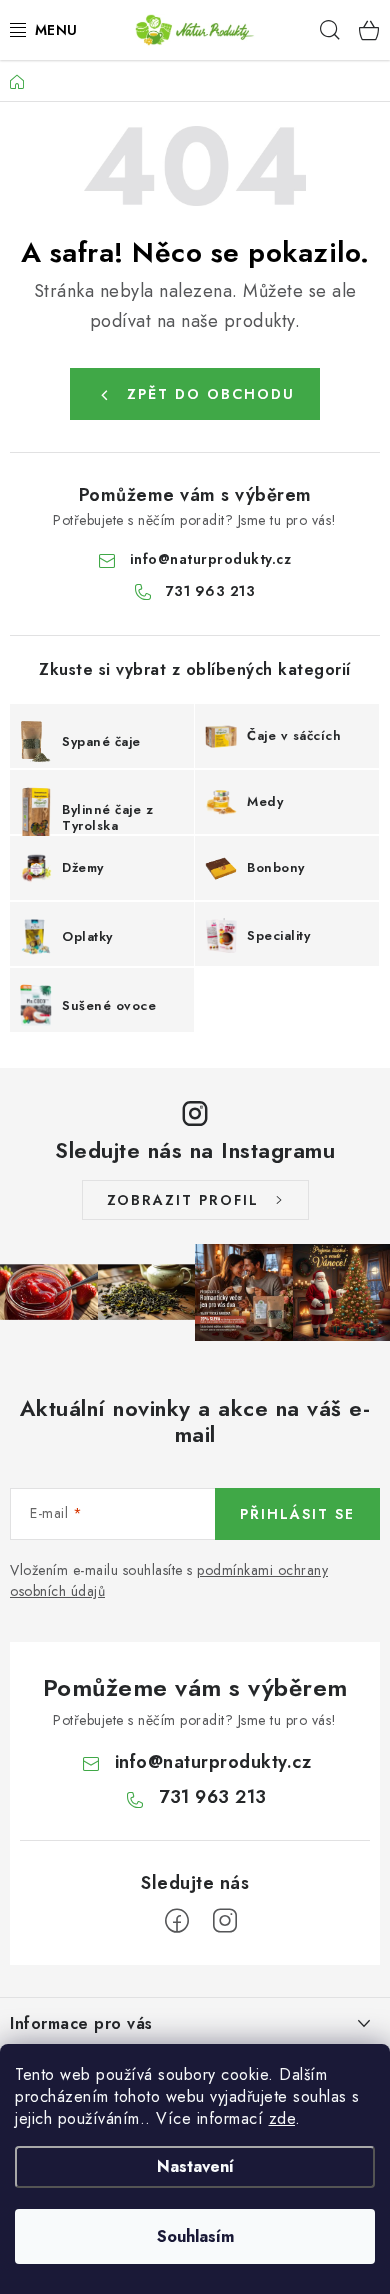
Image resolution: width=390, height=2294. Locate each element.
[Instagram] (225, 1921)
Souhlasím (195, 2236)
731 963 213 (211, 591)
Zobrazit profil (183, 1200)
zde (282, 2118)
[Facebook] (177, 1921)
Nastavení (195, 2166)
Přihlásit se (297, 1514)
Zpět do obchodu (211, 394)
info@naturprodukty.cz (211, 559)
